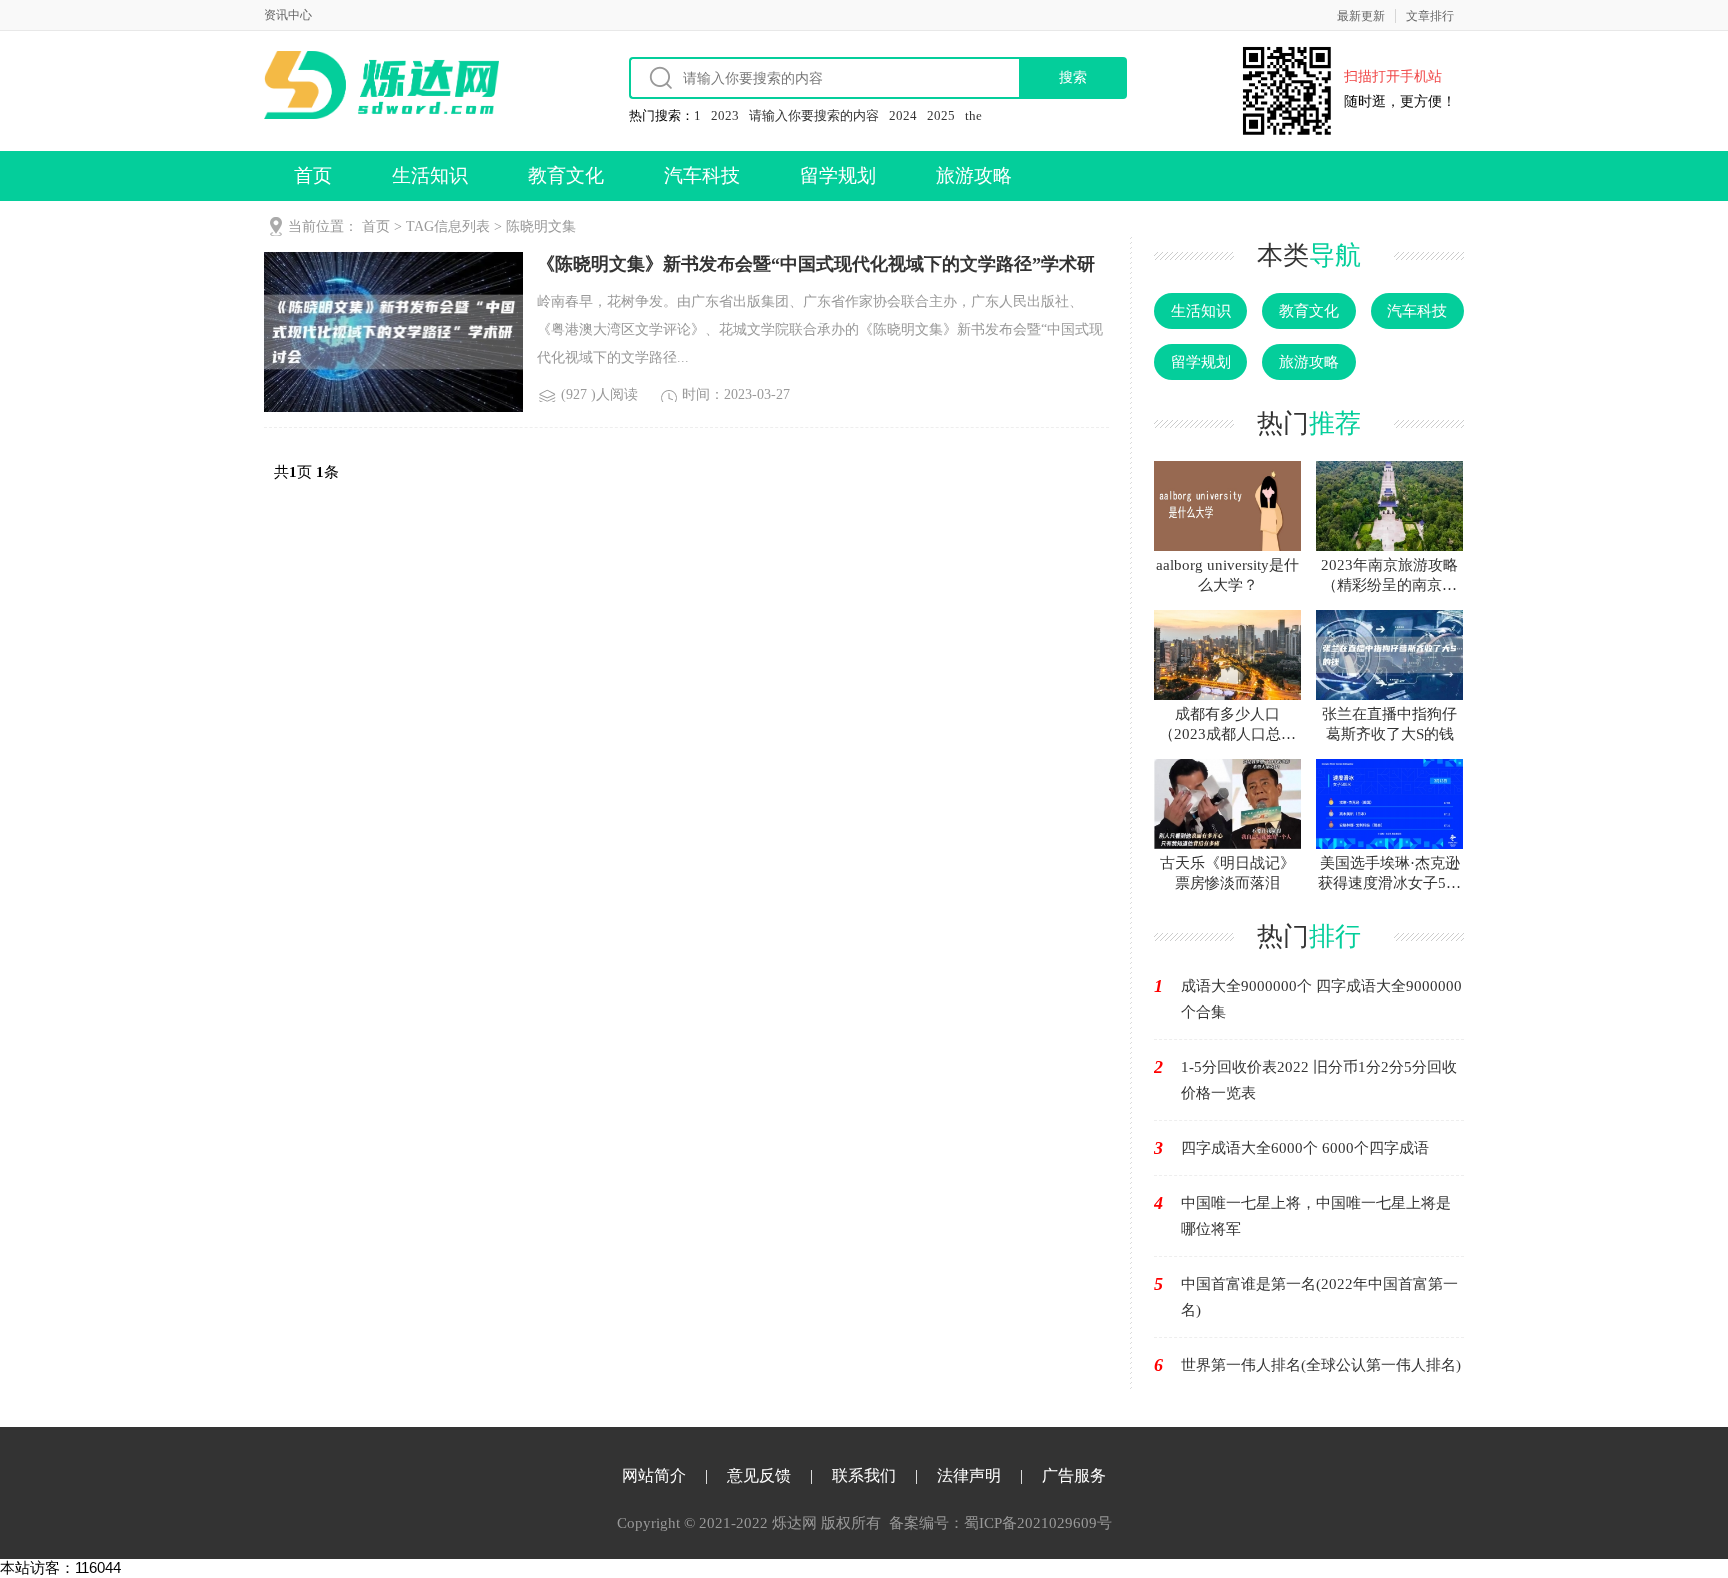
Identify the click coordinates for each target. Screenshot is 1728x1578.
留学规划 (838, 175)
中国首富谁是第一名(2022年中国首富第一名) (1319, 1297)
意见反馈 (759, 1475)
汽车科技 (702, 175)
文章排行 (1430, 16)
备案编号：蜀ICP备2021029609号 (1000, 1523)
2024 (903, 115)
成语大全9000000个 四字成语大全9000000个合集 (1321, 999)
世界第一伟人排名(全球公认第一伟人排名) (1321, 1365)
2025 (941, 115)
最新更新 (1361, 16)
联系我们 (864, 1475)
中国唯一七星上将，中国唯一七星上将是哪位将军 (1316, 1216)
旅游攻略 (974, 175)
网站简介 (654, 1475)
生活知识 (430, 175)
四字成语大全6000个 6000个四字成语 (1305, 1148)
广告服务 (1074, 1475)
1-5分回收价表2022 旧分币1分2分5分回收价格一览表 (1319, 1080)
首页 (313, 175)
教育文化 (566, 175)
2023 (725, 115)
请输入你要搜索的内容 (814, 115)
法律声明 (969, 1475)
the (973, 115)
